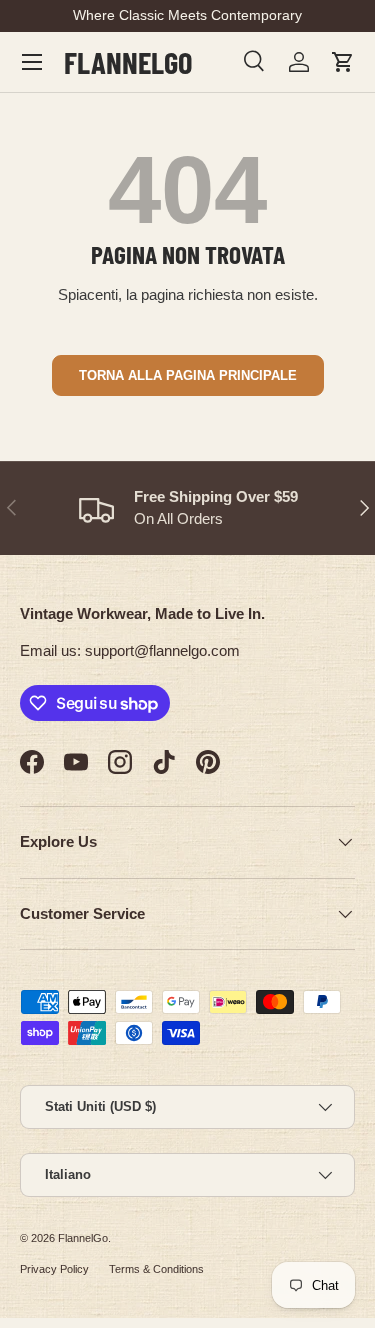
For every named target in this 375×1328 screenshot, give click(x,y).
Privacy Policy (54, 1269)
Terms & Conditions (156, 1269)
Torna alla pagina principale (188, 375)
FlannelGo (83, 1238)
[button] (343, 62)
